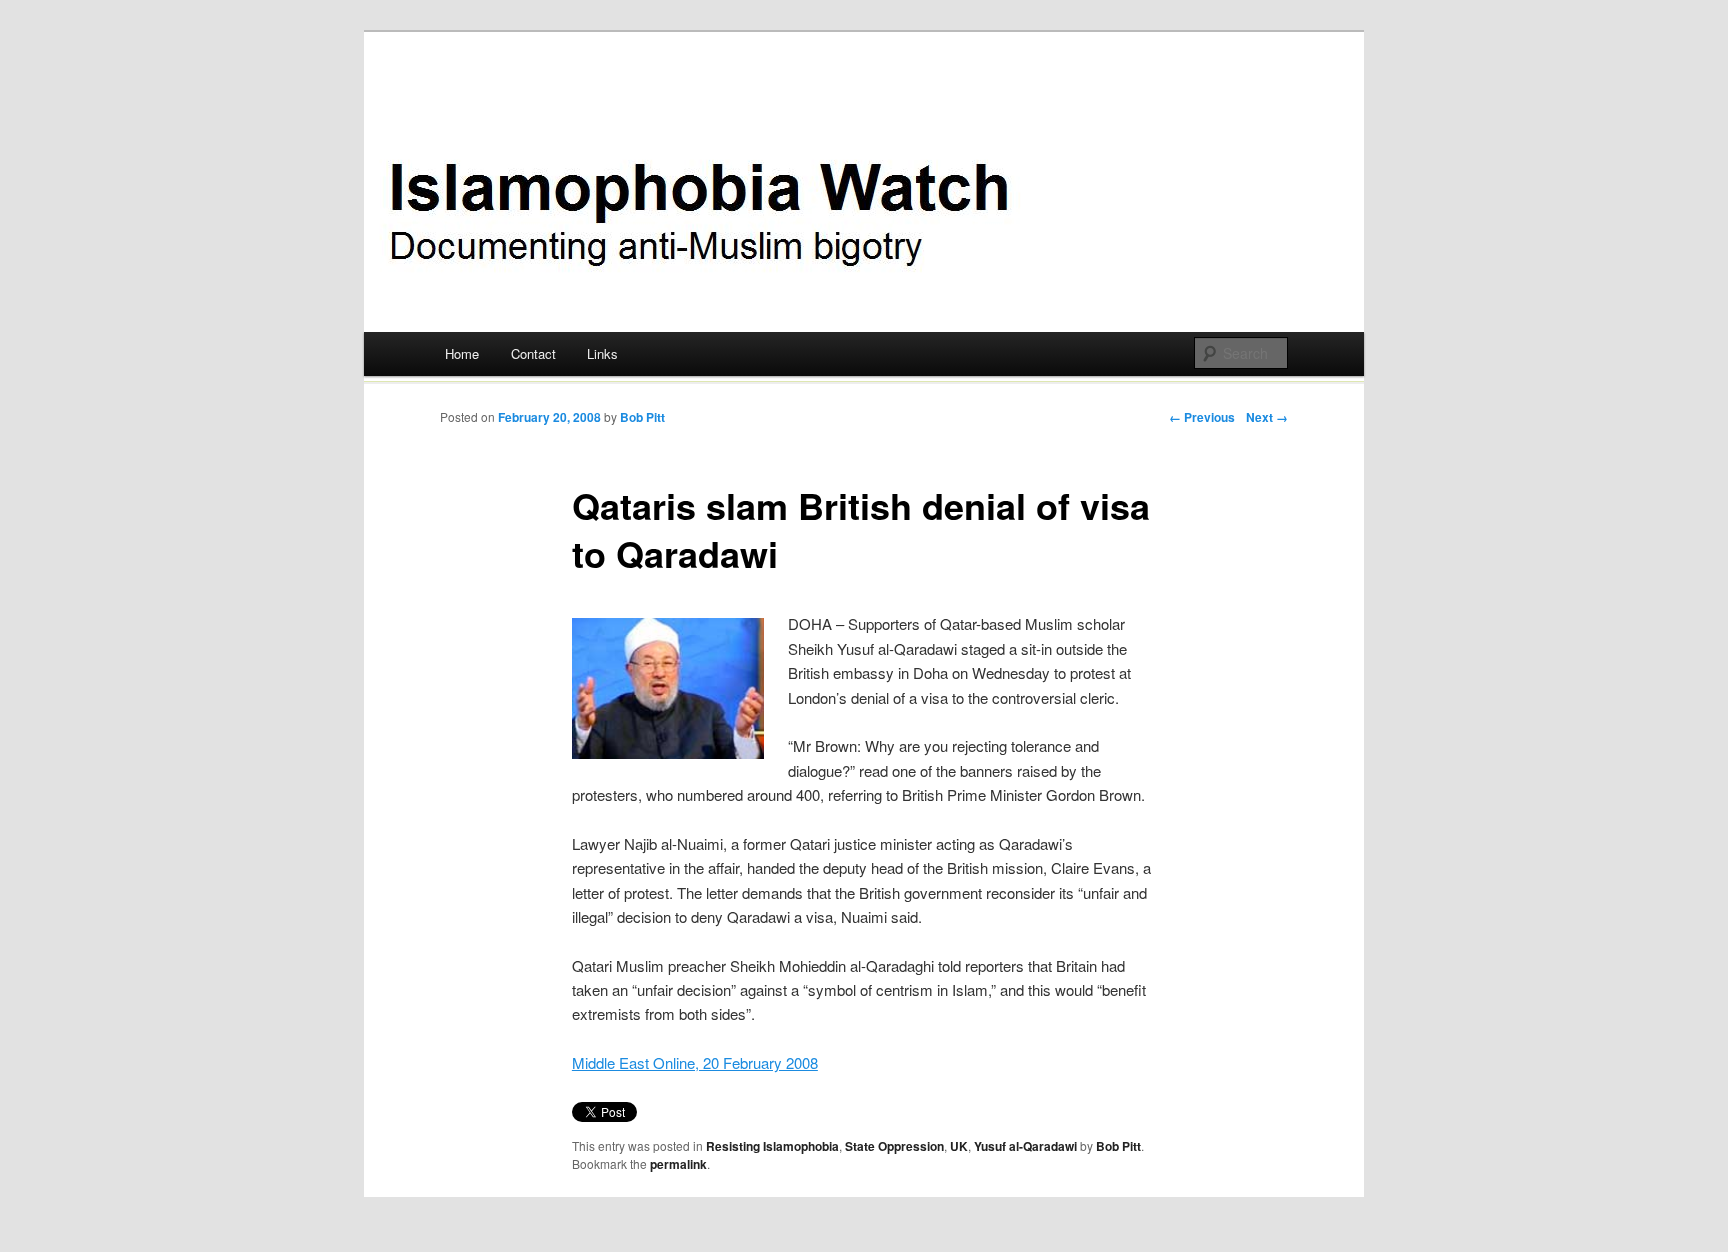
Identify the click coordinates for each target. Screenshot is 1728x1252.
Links (602, 353)
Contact (533, 353)
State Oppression (894, 1146)
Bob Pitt (642, 417)
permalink (678, 1164)
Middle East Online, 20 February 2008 (695, 1062)
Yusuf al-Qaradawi (1025, 1146)
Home (462, 353)
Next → (1267, 417)
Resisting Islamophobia (772, 1146)
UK (959, 1146)
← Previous (1202, 417)
